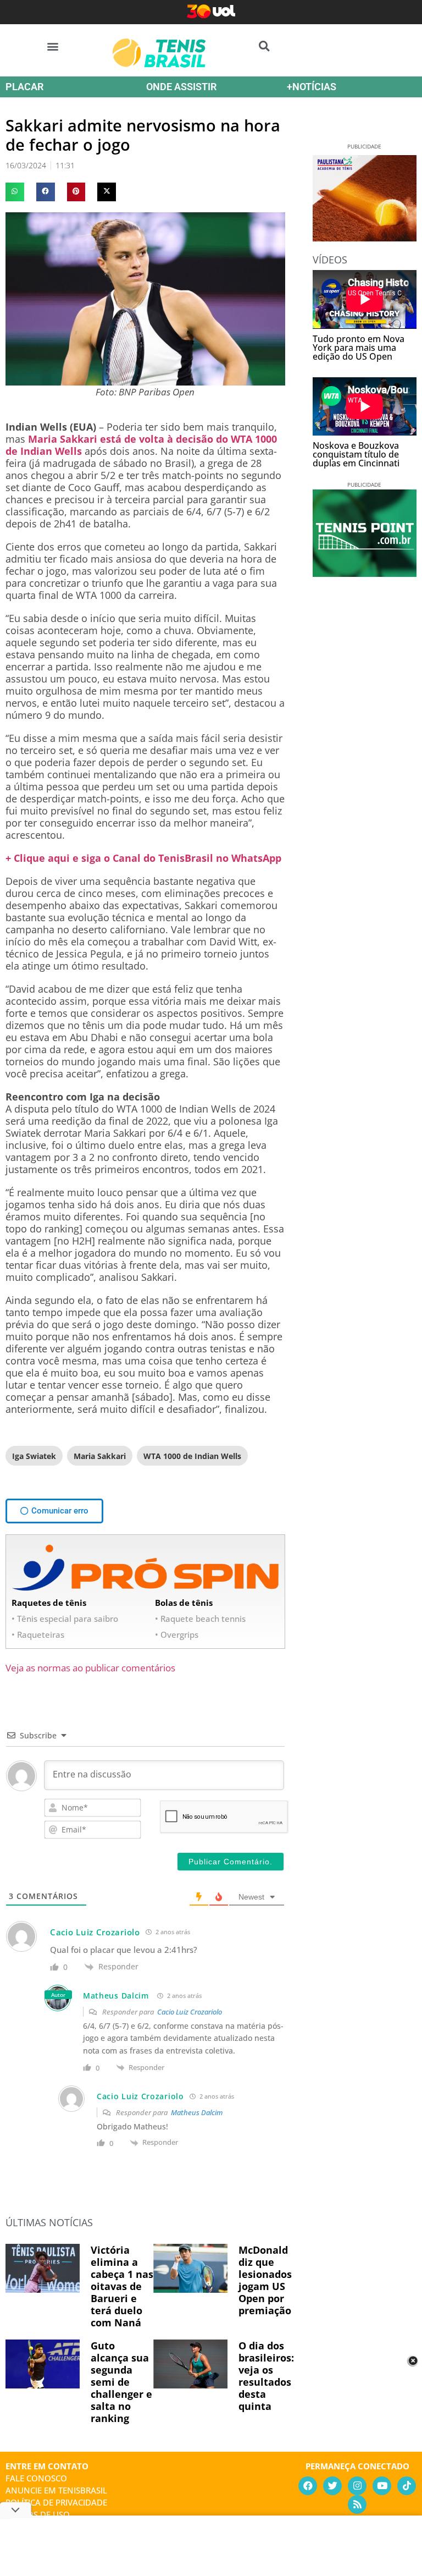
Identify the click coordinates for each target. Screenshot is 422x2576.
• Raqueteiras (38, 1634)
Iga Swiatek (34, 1456)
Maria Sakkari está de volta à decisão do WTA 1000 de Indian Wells (141, 445)
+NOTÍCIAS (312, 87)
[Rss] (357, 2505)
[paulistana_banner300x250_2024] (365, 238)
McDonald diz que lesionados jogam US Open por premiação (265, 2280)
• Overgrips (177, 1634)
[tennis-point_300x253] (365, 573)
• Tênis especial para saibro (65, 1619)
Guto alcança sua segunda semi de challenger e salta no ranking (121, 2382)
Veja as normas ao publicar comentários (90, 1668)
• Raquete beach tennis (200, 1619)
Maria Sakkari (100, 1456)
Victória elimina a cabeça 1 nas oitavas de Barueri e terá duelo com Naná (122, 2286)
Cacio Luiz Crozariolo (190, 2012)
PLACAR (24, 87)
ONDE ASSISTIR (181, 87)
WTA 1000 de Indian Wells (192, 1456)
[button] (53, 46)
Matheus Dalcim (116, 1996)
